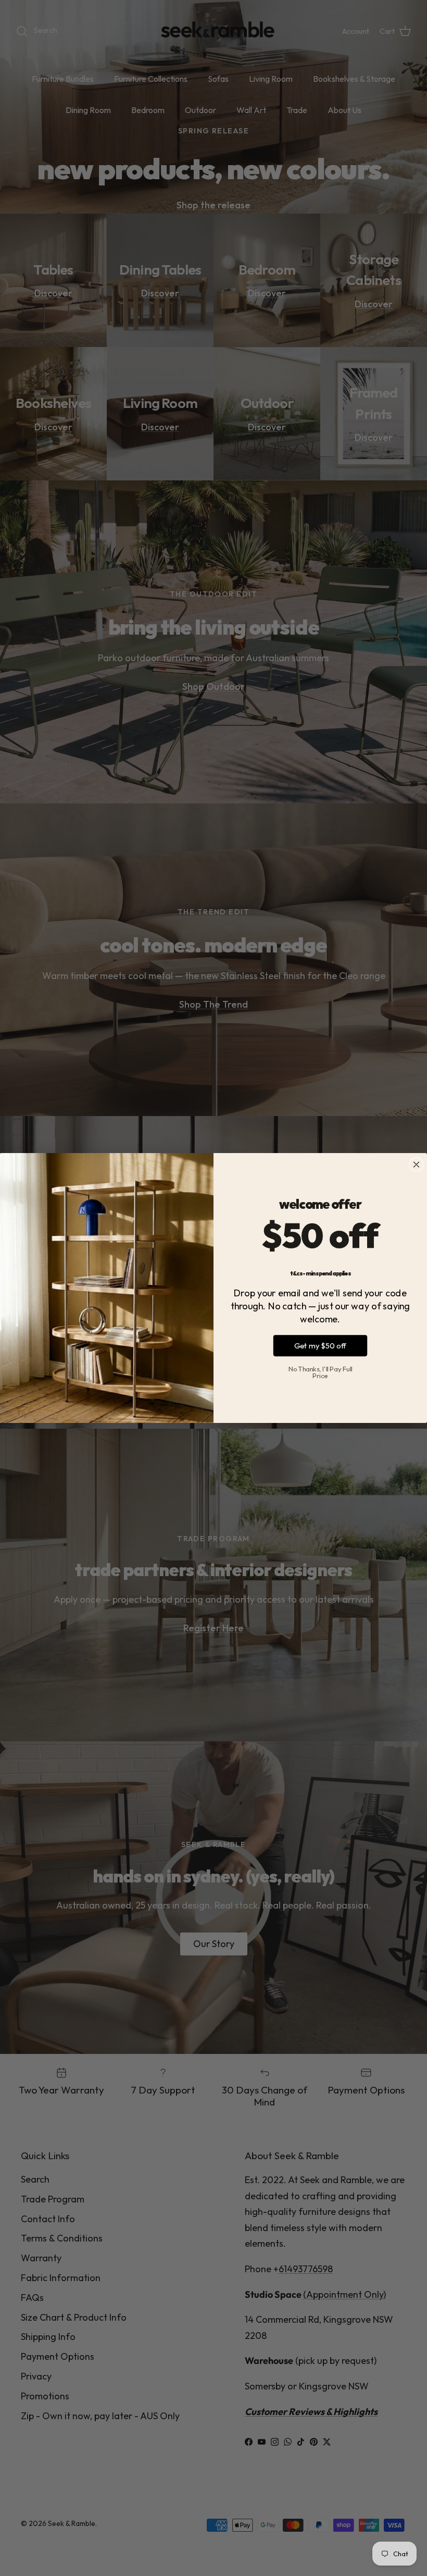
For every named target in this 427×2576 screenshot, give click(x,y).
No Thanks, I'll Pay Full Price (321, 1372)
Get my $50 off (321, 1346)
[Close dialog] (416, 1165)
